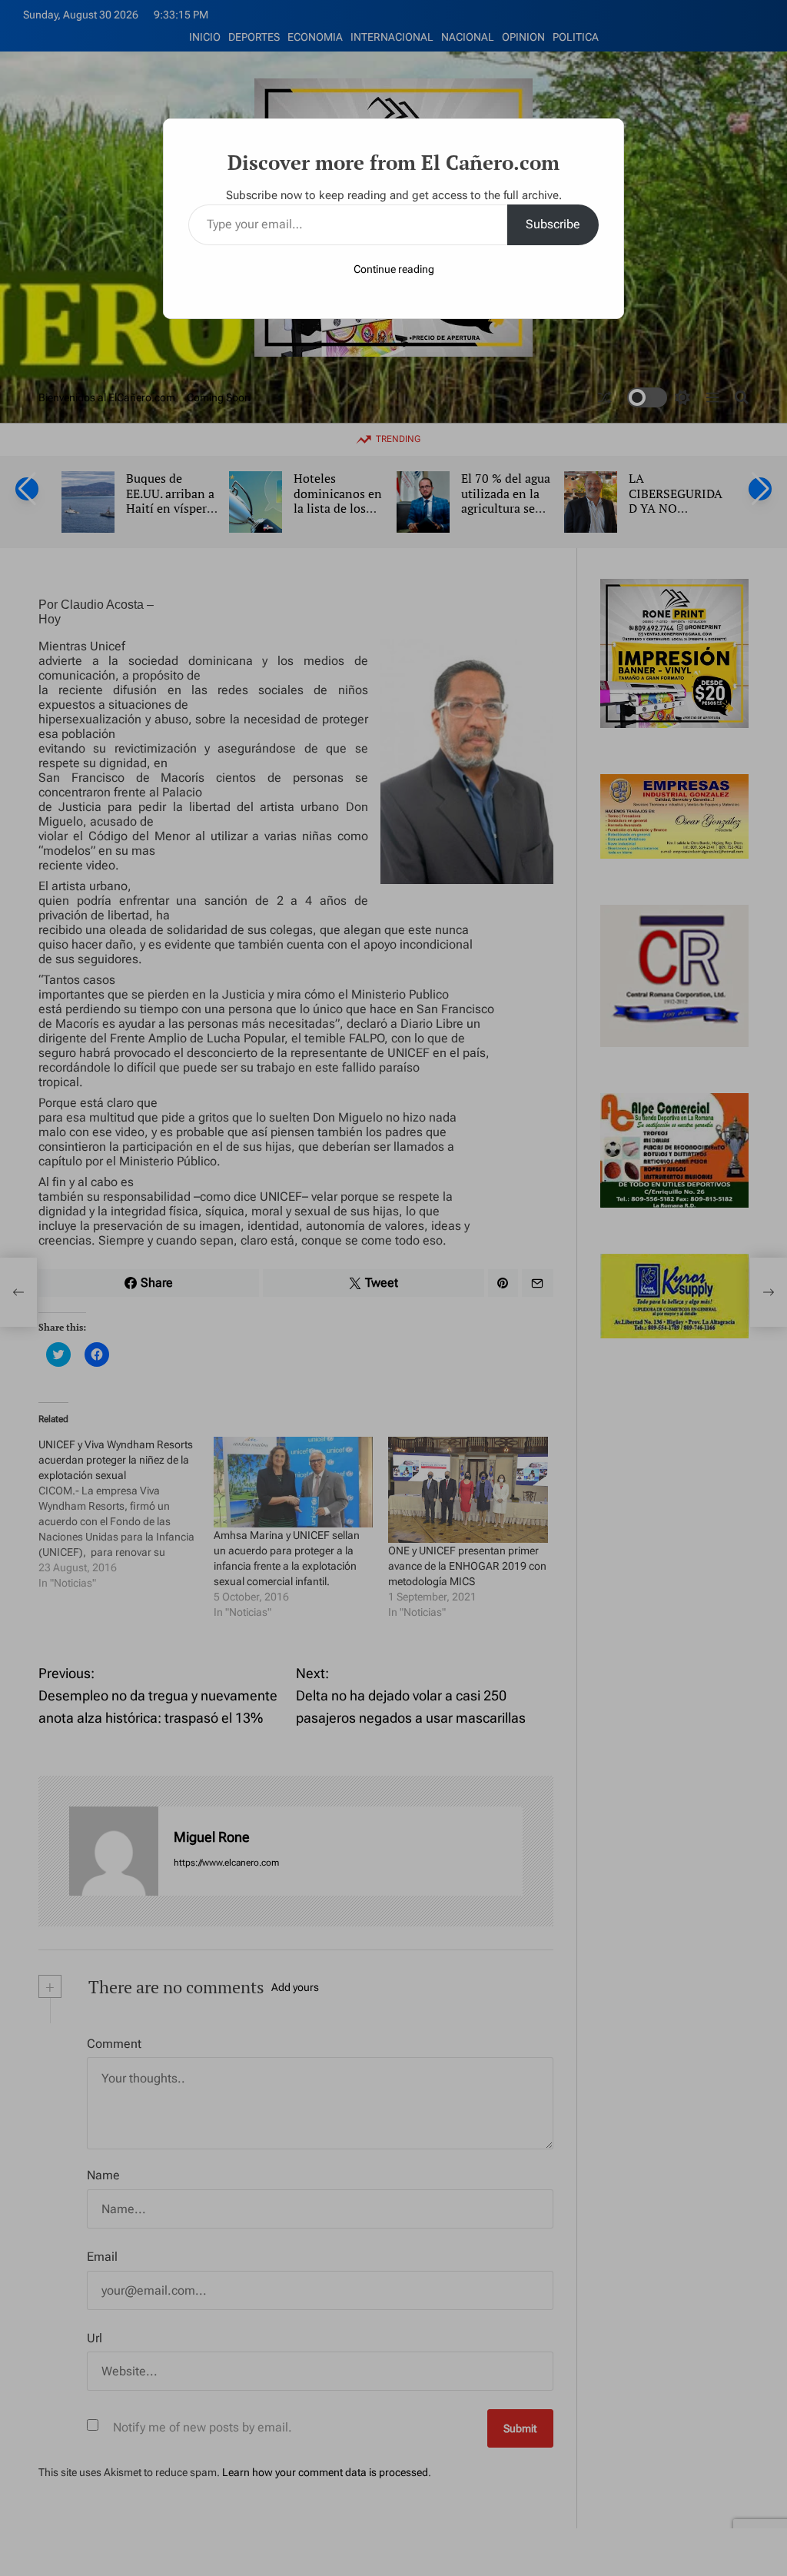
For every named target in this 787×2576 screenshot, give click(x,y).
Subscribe (553, 224)
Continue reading (394, 269)
